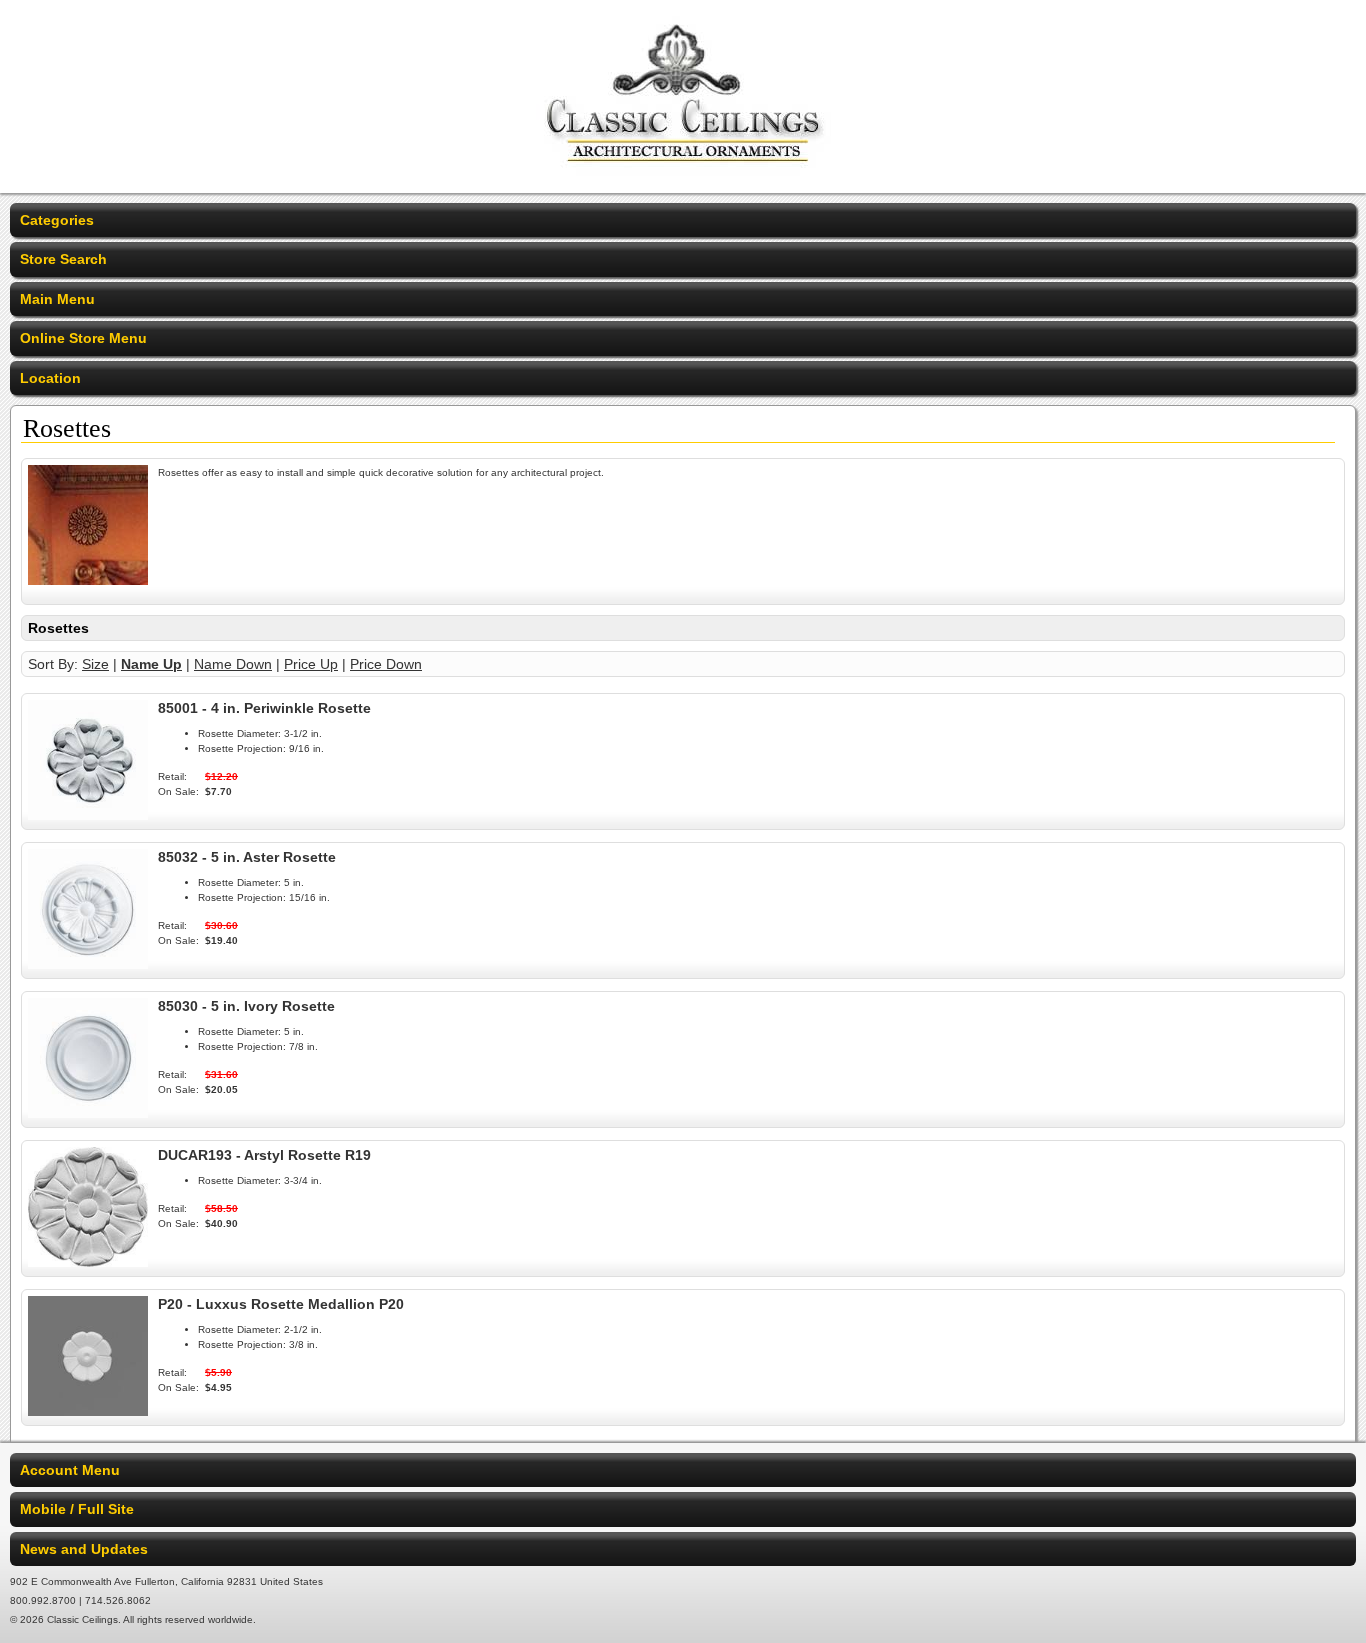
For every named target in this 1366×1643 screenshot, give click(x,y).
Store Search (63, 259)
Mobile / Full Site (77, 1509)
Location (50, 378)
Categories (57, 220)
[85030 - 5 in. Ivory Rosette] (88, 1113)
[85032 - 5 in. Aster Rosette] (88, 964)
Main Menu (57, 299)
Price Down (386, 664)
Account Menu (70, 1470)
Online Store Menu (83, 338)
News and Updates (84, 1549)
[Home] (683, 180)
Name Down (233, 664)
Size (95, 664)
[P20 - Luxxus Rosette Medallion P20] (88, 1411)
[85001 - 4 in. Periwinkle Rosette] (88, 815)
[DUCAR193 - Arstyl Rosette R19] (88, 1262)
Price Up (311, 664)
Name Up (151, 664)
